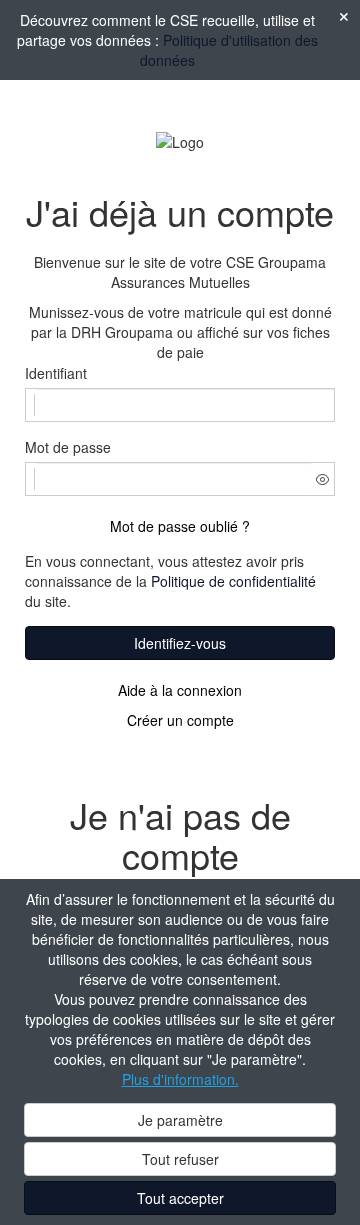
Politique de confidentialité (233, 581)
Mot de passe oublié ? (180, 526)
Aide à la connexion (180, 690)
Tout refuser (180, 1159)
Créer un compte (180, 720)
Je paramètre (180, 1120)
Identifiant (56, 373)
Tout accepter (180, 1198)
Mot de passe (68, 447)
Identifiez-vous (180, 643)
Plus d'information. (180, 1079)
